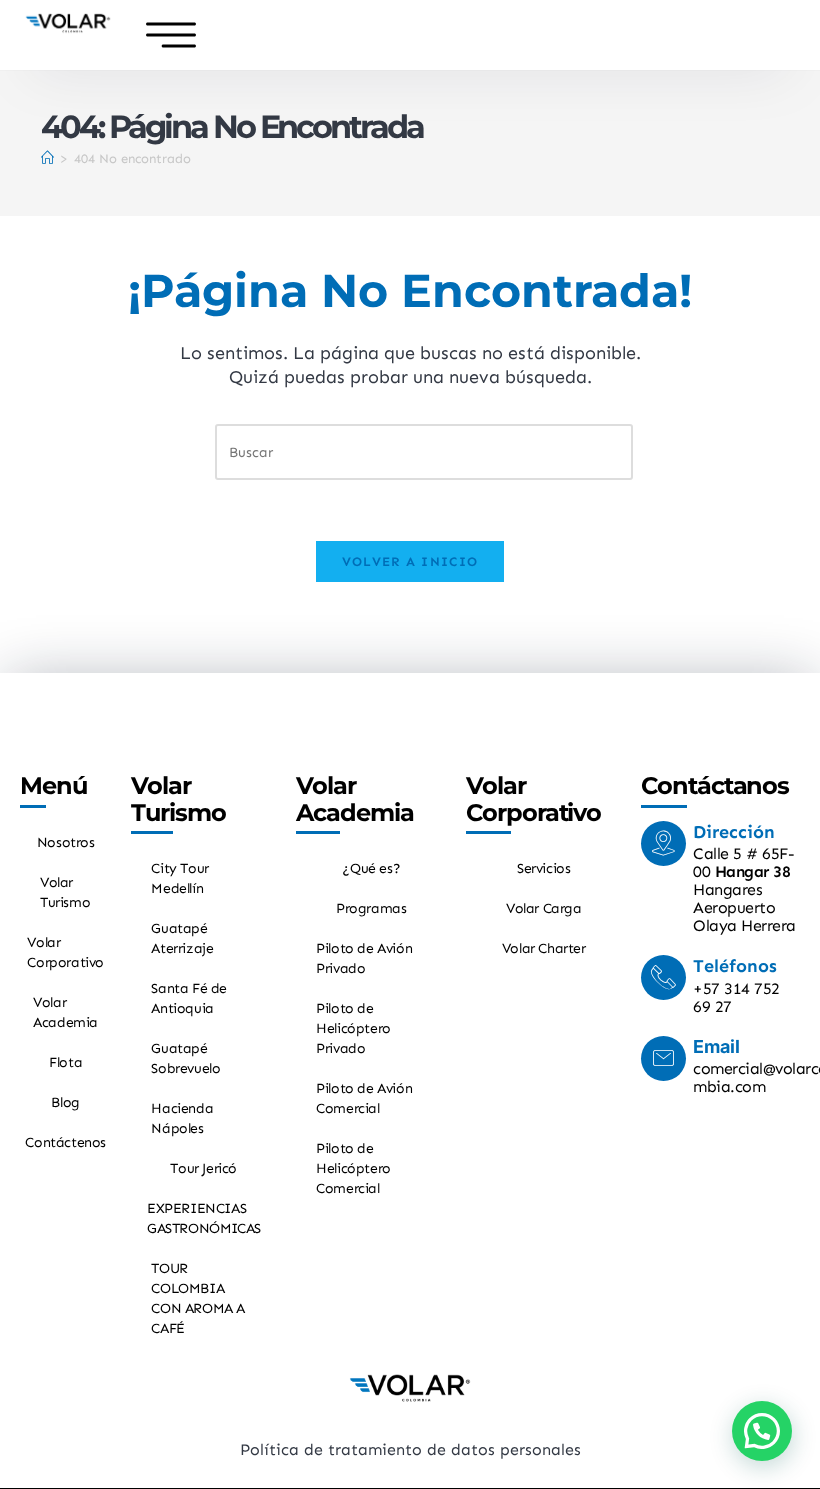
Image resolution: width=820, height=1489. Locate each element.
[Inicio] (47, 158)
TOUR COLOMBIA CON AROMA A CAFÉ (198, 1298)
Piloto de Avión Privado (364, 958)
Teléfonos (735, 966)
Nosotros (66, 842)
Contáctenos (65, 1142)
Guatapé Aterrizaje (182, 938)
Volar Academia (65, 1012)
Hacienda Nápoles (182, 1118)
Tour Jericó (203, 1168)
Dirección (734, 832)
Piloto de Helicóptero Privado (353, 1028)
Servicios (543, 868)
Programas (371, 908)
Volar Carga (544, 908)
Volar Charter (544, 948)
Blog (65, 1102)
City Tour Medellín (179, 878)
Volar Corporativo (65, 952)
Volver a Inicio (410, 561)
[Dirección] (663, 843)
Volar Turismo (65, 892)
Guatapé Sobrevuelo (185, 1058)
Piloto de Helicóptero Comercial (353, 1168)
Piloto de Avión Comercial (364, 1098)
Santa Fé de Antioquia (189, 998)
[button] (762, 1431)
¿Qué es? (371, 868)
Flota (65, 1062)
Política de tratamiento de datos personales (410, 1449)
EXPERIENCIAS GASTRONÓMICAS (204, 1218)
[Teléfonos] (663, 977)
